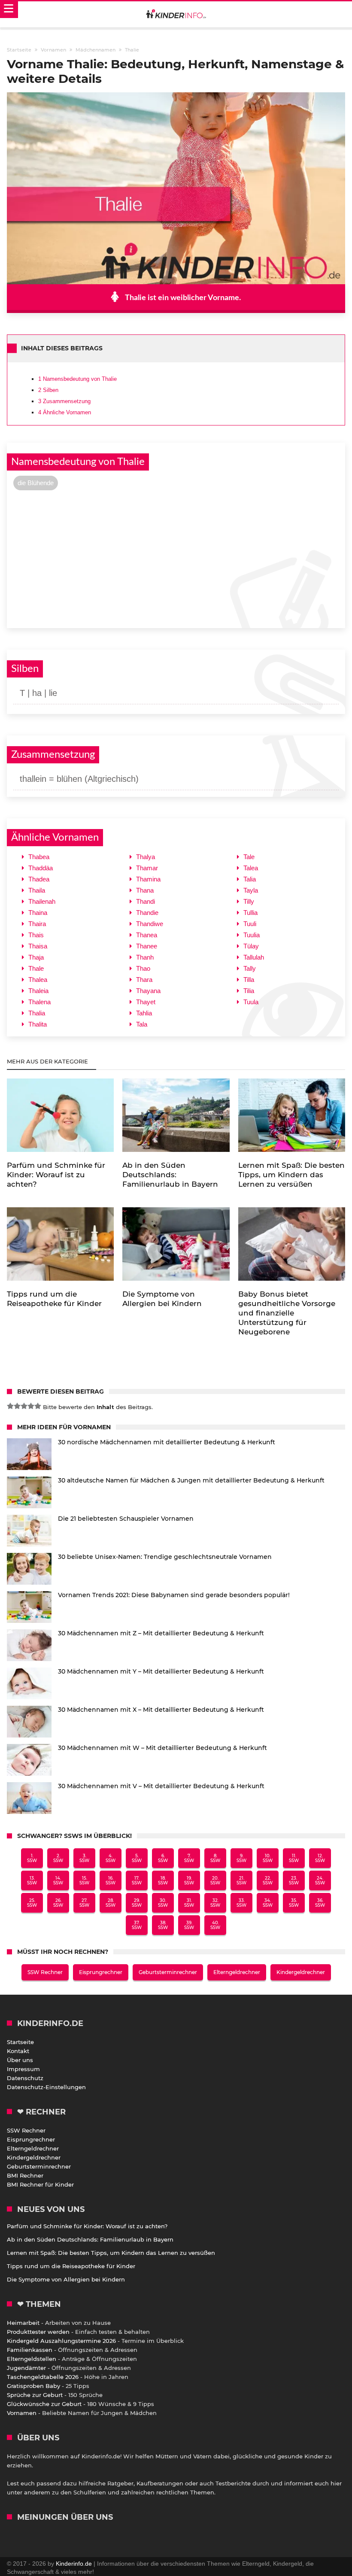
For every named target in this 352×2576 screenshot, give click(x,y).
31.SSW (189, 1903)
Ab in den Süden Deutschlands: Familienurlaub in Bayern (90, 2239)
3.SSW (84, 1858)
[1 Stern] (10, 1406)
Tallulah (254, 957)
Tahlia (144, 1013)
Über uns (20, 2060)
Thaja (36, 957)
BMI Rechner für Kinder (40, 2184)
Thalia (37, 1013)
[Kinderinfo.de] (176, 15)
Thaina (38, 913)
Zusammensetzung (64, 401)
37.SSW (137, 1925)
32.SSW (215, 1903)
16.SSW (111, 1880)
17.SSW (137, 1880)
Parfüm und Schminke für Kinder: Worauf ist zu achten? (87, 2226)
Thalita (38, 1024)
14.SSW (58, 1880)
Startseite (20, 2042)
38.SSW (163, 1925)
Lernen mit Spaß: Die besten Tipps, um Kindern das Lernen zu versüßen (111, 2253)
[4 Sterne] (31, 1406)
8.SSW (215, 1858)
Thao (143, 968)
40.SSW (215, 1925)
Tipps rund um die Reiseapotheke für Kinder (71, 2266)
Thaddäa (41, 868)
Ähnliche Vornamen (65, 412)
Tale (249, 857)
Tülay (251, 946)
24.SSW (320, 1880)
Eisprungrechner (101, 1972)
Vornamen (22, 2413)
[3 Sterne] (24, 1406)
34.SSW (268, 1903)
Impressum (23, 2069)
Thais (36, 935)
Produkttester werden (38, 2332)
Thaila (37, 890)
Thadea (39, 879)
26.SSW (58, 1903)
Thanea (147, 935)
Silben (48, 390)
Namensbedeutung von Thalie (77, 379)
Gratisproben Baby (33, 2386)
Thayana (148, 991)
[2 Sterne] (17, 1406)
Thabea (39, 857)
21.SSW (241, 1880)
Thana (145, 890)
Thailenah (42, 901)
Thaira (37, 924)
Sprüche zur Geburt (35, 2395)
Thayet (146, 1002)
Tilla (249, 980)
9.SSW (241, 1858)
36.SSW (320, 1903)
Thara (144, 980)
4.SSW (111, 1858)
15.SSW (84, 1880)
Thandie (147, 913)
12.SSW (320, 1858)
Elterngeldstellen (32, 2359)
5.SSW (137, 1858)
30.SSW (163, 1903)
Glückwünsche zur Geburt (44, 2404)
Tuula (251, 1002)
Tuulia (252, 935)
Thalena (39, 1002)
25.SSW (32, 1903)
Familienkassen (30, 2350)
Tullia (250, 913)
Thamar (147, 868)
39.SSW (189, 1925)
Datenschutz (25, 2078)
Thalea (38, 980)
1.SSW (32, 1858)
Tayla (251, 890)
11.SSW (294, 1858)
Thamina (148, 879)
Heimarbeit (23, 2323)
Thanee (147, 946)
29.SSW (137, 1903)
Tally (250, 968)
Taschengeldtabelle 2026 (43, 2377)
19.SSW (189, 1880)
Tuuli (250, 924)
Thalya (146, 857)
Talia (250, 879)
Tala (142, 1024)
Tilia (249, 991)
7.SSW (189, 1858)
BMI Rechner (25, 2175)
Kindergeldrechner (301, 1972)
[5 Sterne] (38, 1406)
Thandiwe (150, 924)
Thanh (145, 957)
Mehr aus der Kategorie (48, 1061)
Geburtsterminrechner (168, 1972)
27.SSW (84, 1903)
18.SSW (163, 1880)
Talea (251, 868)
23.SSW (294, 1880)
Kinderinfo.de (74, 2564)
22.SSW (268, 1880)
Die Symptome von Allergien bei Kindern (66, 2279)
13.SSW (32, 1880)
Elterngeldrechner (237, 1972)
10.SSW (268, 1858)
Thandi (146, 901)
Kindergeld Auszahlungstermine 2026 (61, 2341)
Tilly (249, 901)
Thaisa (38, 946)
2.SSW (58, 1858)
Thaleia (38, 991)
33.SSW (241, 1903)
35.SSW (294, 1903)
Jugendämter (26, 2368)
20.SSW (215, 1880)
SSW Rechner (45, 1972)
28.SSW (111, 1903)
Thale (36, 968)
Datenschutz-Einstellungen (46, 2087)
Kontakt (18, 2051)
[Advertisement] (176, 558)
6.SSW (163, 1858)
